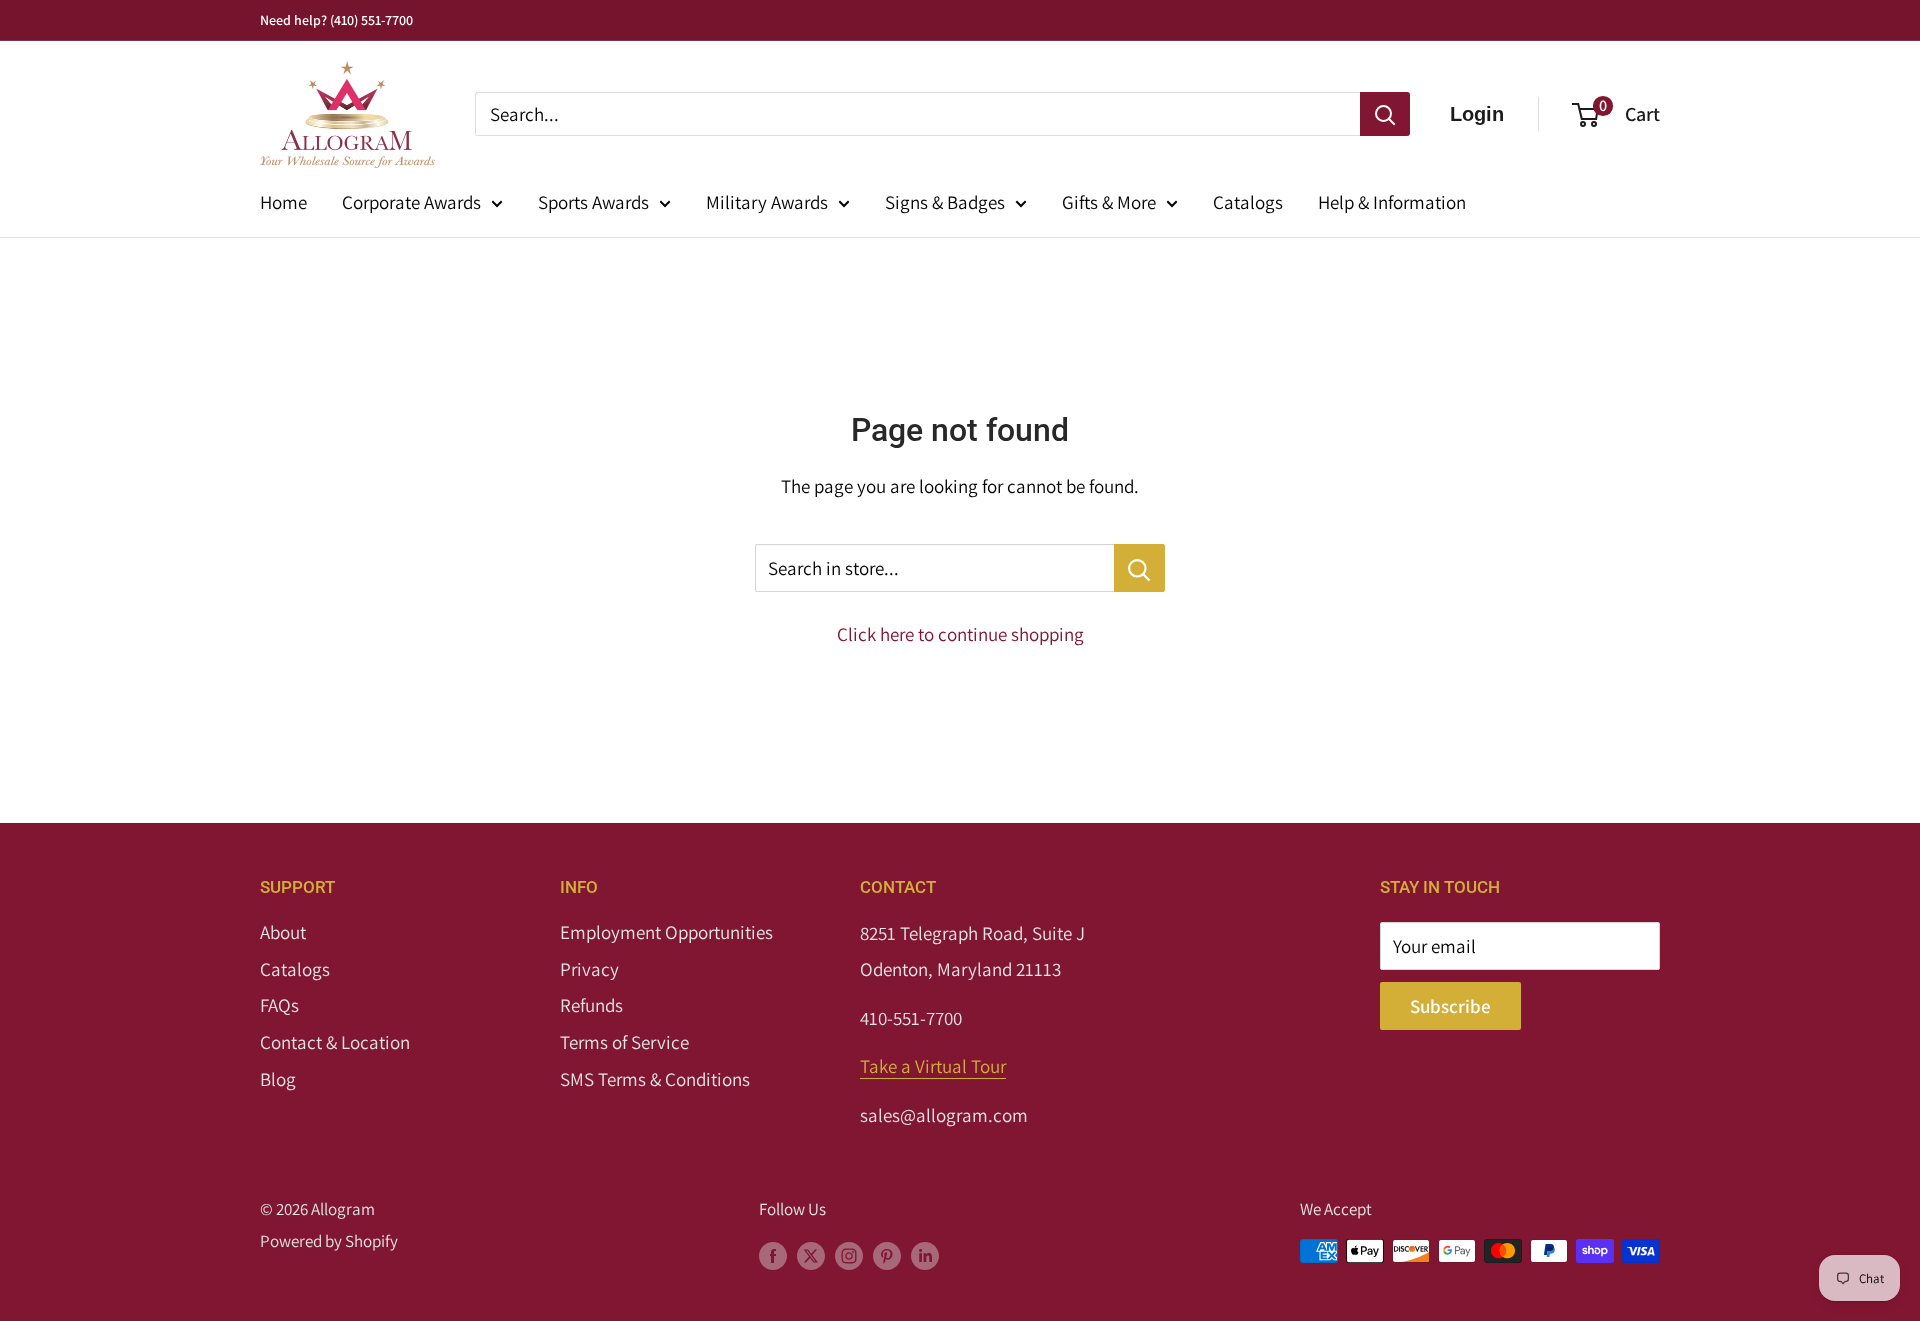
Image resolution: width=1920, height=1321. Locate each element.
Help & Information (1392, 202)
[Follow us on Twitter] (811, 1255)
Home (283, 202)
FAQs (279, 1005)
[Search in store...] (1139, 568)
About (283, 932)
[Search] (1385, 114)
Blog (278, 1079)
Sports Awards (593, 202)
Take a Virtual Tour (933, 1066)
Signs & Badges (945, 202)
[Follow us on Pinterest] (887, 1255)
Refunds (591, 1005)
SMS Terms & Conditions (655, 1079)
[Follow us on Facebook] (773, 1255)
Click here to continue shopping (960, 634)
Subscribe (1450, 1006)
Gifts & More (1109, 202)
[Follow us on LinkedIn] (925, 1255)
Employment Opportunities (666, 932)
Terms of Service (624, 1042)
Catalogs (1248, 202)
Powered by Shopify (329, 1241)
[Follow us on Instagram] (849, 1255)
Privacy (589, 969)
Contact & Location (335, 1042)
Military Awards (767, 202)
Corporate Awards (411, 202)
